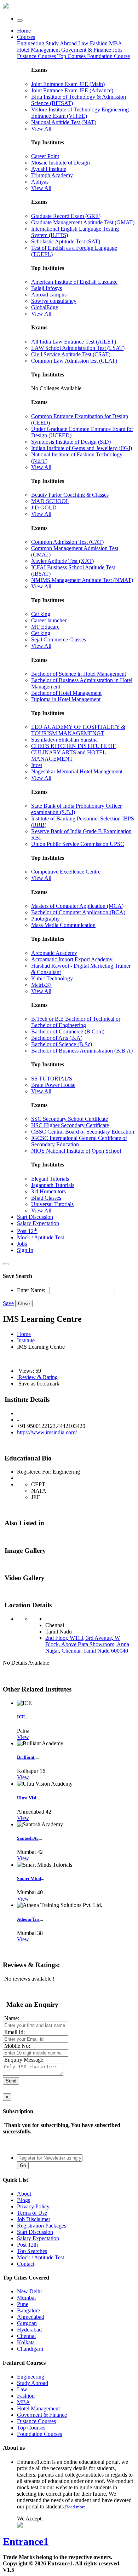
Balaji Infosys (47, 288)
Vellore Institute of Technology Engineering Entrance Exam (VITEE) (80, 113)
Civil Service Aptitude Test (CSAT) (71, 354)
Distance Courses (36, 56)
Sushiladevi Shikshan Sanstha (64, 740)
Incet (37, 765)
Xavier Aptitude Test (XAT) (62, 561)
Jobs (22, 1244)
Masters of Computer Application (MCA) (77, 906)
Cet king (41, 633)
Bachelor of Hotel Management (66, 693)
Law (84, 43)
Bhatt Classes (46, 1198)
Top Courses (71, 56)
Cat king (41, 614)
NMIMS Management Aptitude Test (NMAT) (82, 580)
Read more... (77, 2507)
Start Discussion (35, 1217)
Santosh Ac (28, 1838)
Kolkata (26, 2342)
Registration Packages (42, 2226)
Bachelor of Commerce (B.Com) (68, 1031)
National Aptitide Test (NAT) (64, 122)
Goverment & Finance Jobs (92, 50)
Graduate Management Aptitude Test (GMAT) (83, 222)
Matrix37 (41, 985)
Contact (26, 2264)
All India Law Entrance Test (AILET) (74, 342)
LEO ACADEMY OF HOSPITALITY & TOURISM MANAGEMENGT (78, 730)
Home (24, 31)
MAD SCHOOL (50, 501)
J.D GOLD (44, 508)
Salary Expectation (38, 1223)
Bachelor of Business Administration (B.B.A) (82, 1051)
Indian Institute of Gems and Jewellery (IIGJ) (82, 448)
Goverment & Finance (42, 2415)
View (23, 1737)
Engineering (31, 43)
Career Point (45, 156)
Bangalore (28, 2310)
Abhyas (40, 182)
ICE (21, 1717)
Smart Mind (29, 1878)
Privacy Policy (33, 2206)
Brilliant (26, 1757)
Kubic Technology (52, 978)
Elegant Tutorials (50, 1179)
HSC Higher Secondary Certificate (70, 1125)
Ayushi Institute (49, 169)
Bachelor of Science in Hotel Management (79, 674)
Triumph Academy (52, 175)
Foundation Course (108, 56)
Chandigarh (30, 2349)
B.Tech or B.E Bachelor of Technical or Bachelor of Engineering (76, 1022)
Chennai (26, 2336)
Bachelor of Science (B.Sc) (62, 1044)
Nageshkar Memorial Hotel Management (77, 771)
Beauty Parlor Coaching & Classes (70, 495)
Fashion (99, 43)
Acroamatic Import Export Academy (72, 959)
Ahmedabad (31, 2317)
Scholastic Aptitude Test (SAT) (66, 241)
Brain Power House (53, 1085)
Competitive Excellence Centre (66, 872)
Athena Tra (28, 1919)
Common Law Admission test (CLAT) (74, 361)
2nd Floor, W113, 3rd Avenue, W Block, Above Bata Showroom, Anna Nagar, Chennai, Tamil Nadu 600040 (87, 1644)
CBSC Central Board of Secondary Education (83, 1132)
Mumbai (26, 2298)
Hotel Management (39, 50)
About (24, 2194)
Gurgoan (27, 2323)
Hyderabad (29, 2330)
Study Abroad (62, 43)
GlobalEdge (45, 307)
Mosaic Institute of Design (61, 163)
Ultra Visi (27, 1798)
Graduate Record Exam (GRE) (66, 216)
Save (8, 1303)
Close (24, 1304)
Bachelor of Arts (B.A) (57, 1038)
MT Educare (45, 627)
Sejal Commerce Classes (59, 639)
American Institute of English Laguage (74, 282)
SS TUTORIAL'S (52, 1079)
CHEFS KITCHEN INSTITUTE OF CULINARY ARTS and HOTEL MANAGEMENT (73, 752)
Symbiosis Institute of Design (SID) (71, 442)
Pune (23, 2304)
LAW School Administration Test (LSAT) (78, 348)
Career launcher (49, 620)
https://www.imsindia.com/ (47, 1432)
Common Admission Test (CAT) (67, 542)
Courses (26, 37)
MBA (116, 43)
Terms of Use (32, 2213)
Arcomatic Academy (54, 953)
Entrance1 (26, 2541)
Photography (45, 919)
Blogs (24, 2200)
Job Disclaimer (34, 2219)
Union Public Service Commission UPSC (78, 844)
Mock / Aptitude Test (41, 1237)
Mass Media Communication (63, 925)
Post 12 (27, 1231)
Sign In (25, 1250)
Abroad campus (49, 295)
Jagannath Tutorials (53, 1185)
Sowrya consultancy (54, 301)
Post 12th (27, 2245)
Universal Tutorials (52, 1204)
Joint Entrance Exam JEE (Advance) (72, 90)
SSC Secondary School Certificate (70, 1119)
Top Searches (32, 2251)
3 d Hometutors (48, 1191)
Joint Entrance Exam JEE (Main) (68, 84)
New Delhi (29, 2291)
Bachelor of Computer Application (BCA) (78, 912)
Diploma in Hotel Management (66, 699)
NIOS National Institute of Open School (76, 1151)
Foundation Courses (39, 2434)
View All (41, 129)
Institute (26, 1340)
